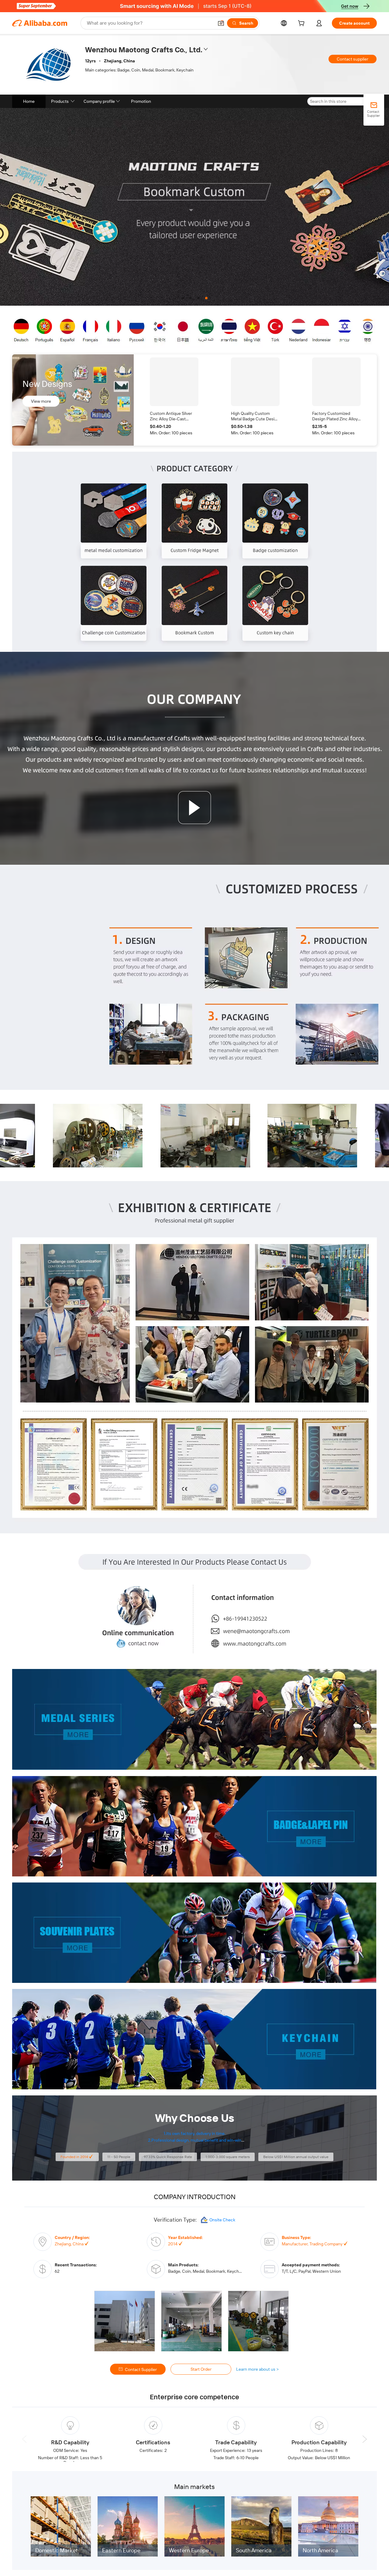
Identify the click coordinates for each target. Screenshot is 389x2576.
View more (41, 401)
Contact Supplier (141, 2369)
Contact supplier (353, 59)
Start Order (201, 2369)
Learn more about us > (258, 2369)
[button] (221, 23)
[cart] (302, 24)
